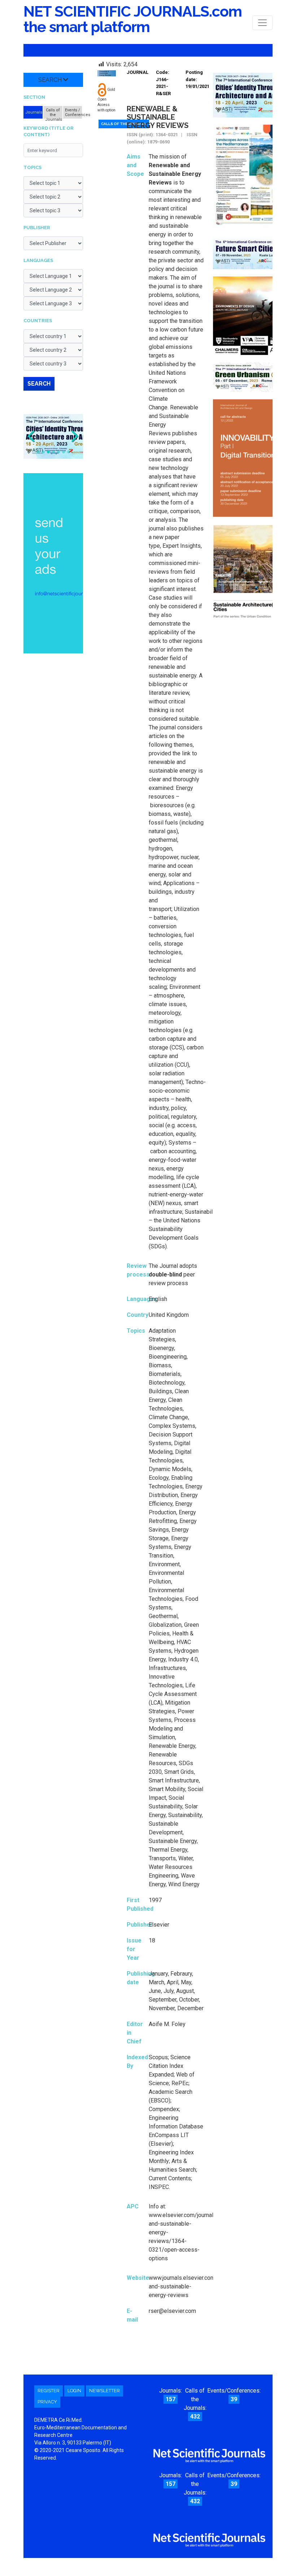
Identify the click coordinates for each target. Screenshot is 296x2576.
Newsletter (105, 2391)
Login (74, 2391)
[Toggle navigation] (262, 23)
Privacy (47, 2402)
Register (49, 2391)
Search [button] (51, 80)
